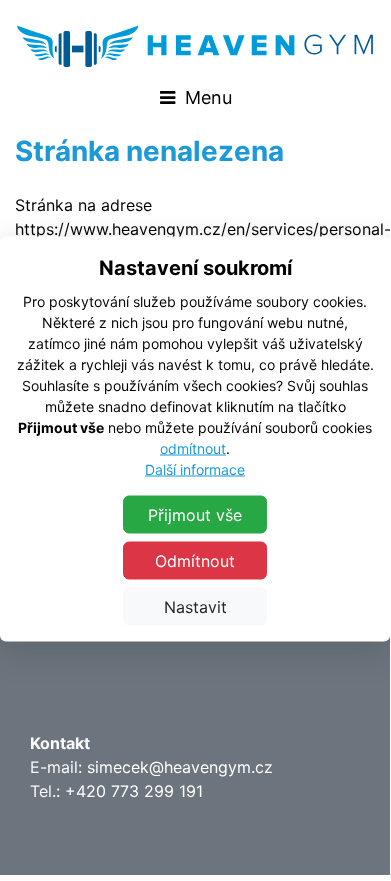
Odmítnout (195, 561)
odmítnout (193, 448)
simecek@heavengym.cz (180, 767)
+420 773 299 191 (134, 791)
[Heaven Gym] (195, 46)
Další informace (195, 469)
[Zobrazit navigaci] (195, 97)
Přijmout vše (195, 515)
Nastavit (195, 607)
